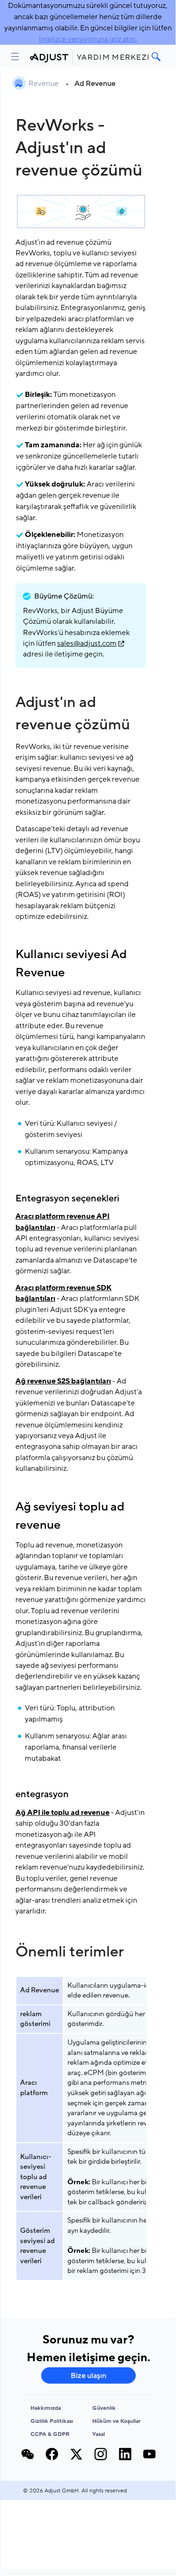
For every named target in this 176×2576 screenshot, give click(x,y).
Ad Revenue (95, 84)
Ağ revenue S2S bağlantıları (63, 1381)
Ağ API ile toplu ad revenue (62, 1813)
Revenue (44, 84)
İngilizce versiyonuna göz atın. (88, 39)
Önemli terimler (70, 1952)
